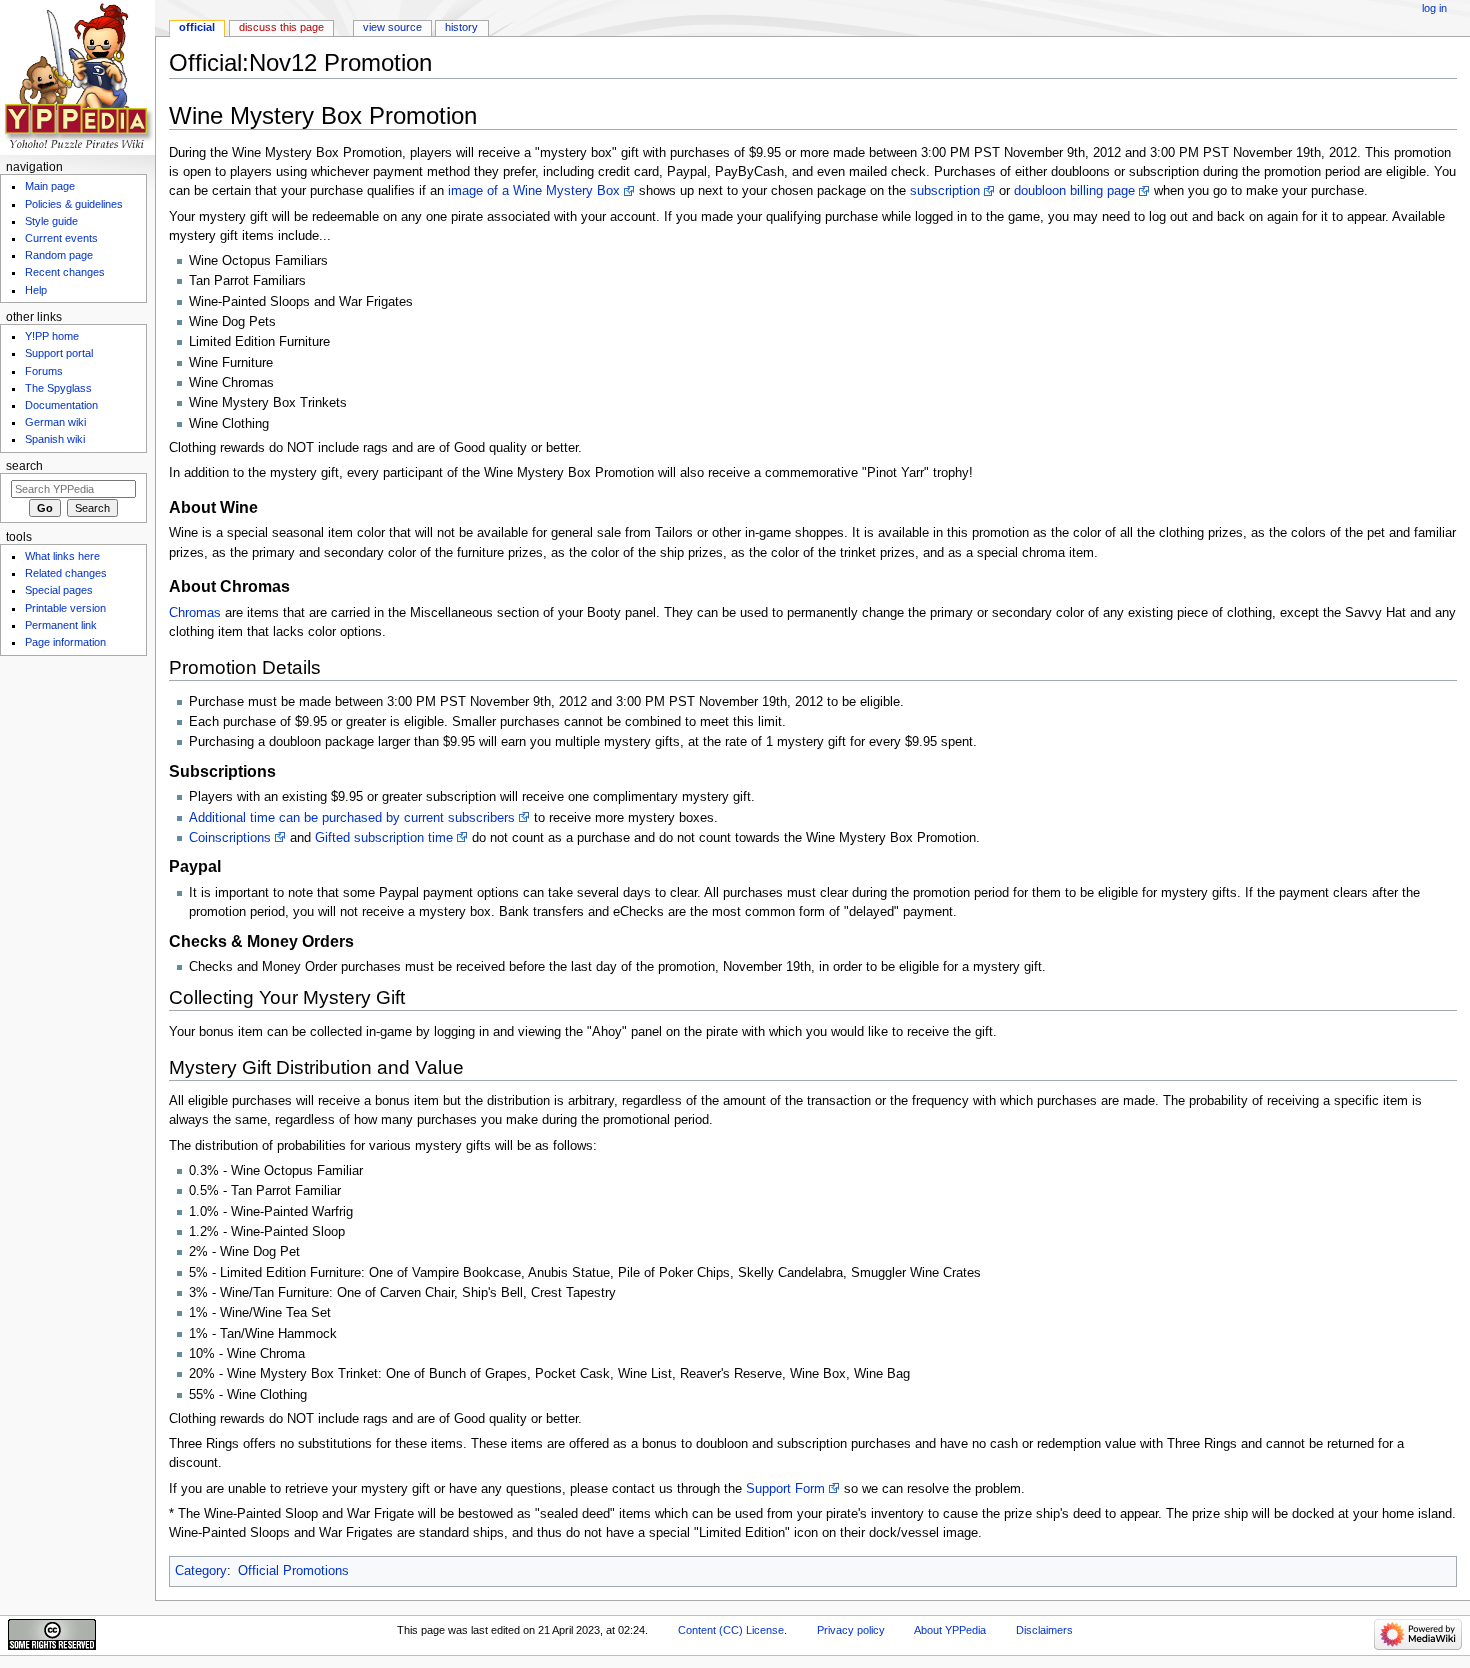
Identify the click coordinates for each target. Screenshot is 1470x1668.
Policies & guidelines (74, 204)
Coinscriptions (230, 838)
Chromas (195, 613)
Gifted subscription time (384, 838)
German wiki (55, 422)
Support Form (785, 1489)
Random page (59, 255)
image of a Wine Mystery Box (534, 191)
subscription (945, 191)
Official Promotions (293, 1571)
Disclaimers (1044, 1630)
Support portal (59, 353)
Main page (50, 186)
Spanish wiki (55, 439)
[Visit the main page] (77, 77)
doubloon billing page (1074, 191)
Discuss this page (281, 27)
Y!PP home (52, 336)
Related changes (66, 573)
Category (201, 1571)
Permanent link (61, 625)
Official (197, 27)
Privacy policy (851, 1630)
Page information (65, 642)
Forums (44, 371)
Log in (1434, 8)
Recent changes (65, 272)
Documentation (61, 405)
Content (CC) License (731, 1630)
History (461, 27)
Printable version (65, 608)
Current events (61, 238)
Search (24, 466)
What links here (62, 556)
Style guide (51, 221)
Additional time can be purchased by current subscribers (352, 818)
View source (392, 27)
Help (36, 290)
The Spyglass (58, 388)
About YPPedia (950, 1630)
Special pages (59, 590)
